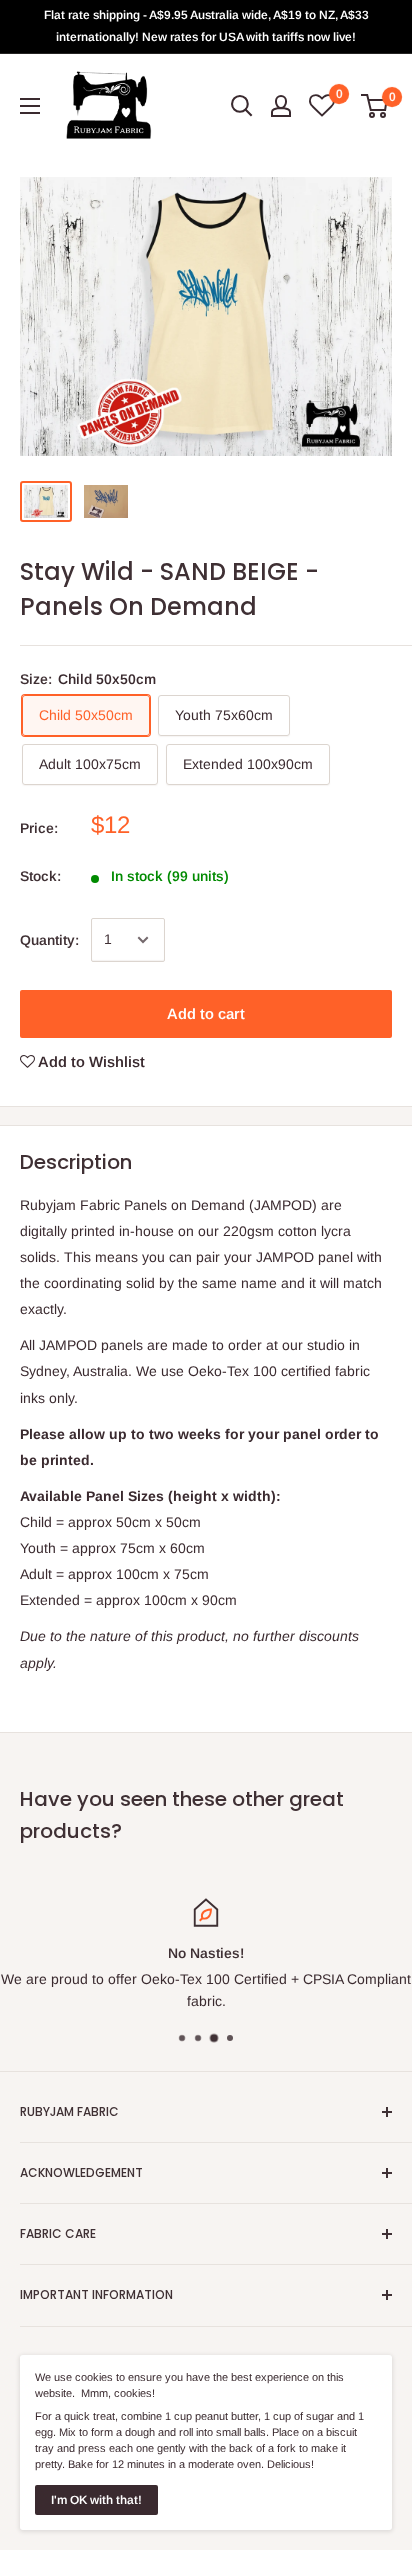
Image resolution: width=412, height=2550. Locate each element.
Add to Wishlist (90, 1061)
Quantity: (49, 940)
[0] (375, 106)
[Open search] (242, 106)
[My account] (281, 106)
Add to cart (206, 1013)
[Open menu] (30, 106)
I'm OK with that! (96, 2500)
